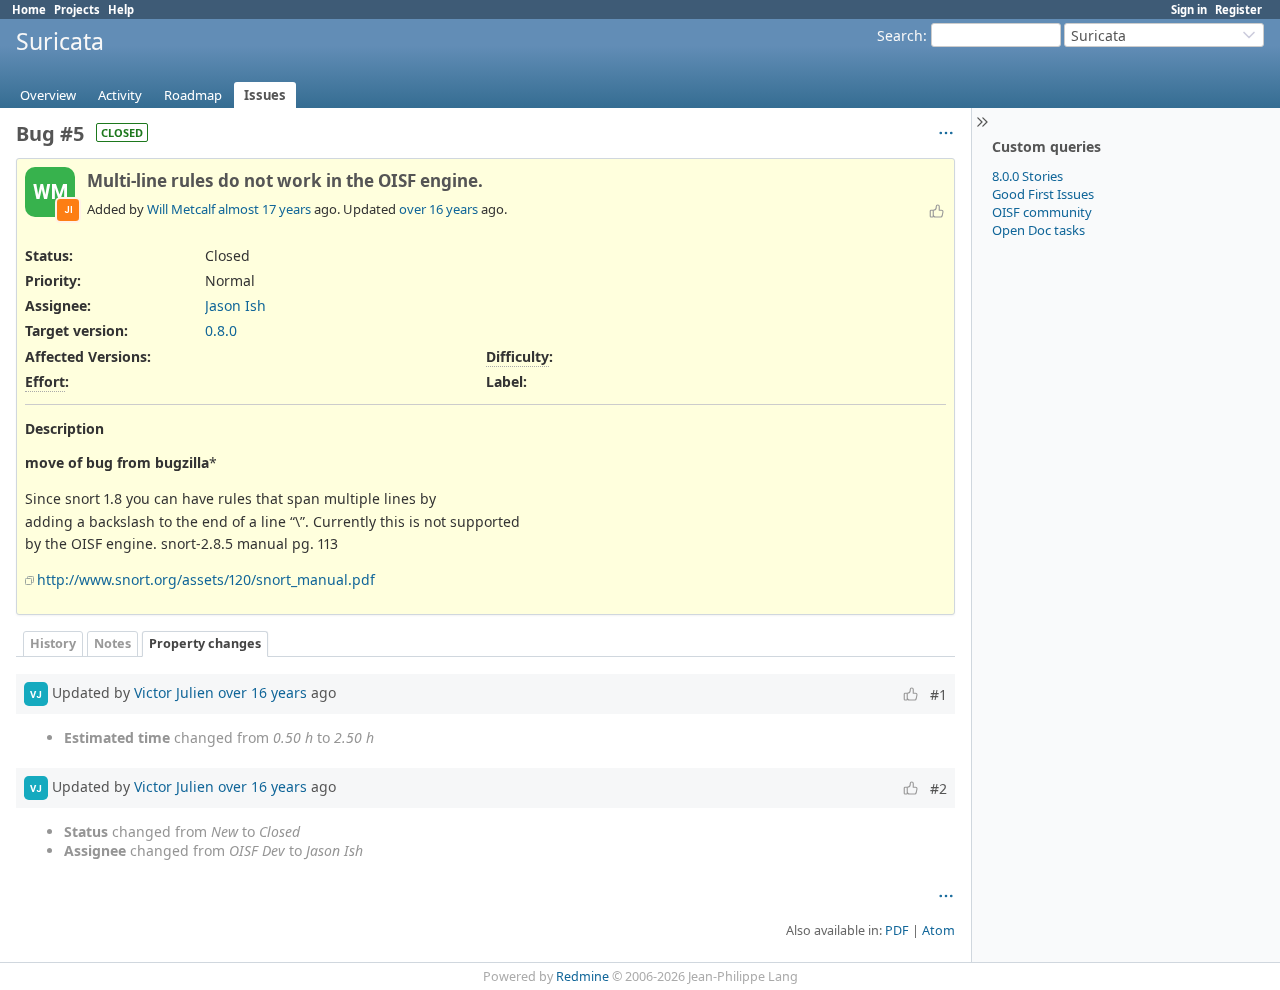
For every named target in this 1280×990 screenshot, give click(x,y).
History (53, 643)
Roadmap (193, 95)
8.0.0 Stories (1027, 176)
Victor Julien (174, 692)
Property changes (205, 643)
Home (29, 9)
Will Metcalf (181, 209)
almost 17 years (264, 209)
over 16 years (438, 209)
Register (1238, 9)
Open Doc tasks (1038, 230)
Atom (938, 930)
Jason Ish (235, 305)
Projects (77, 9)
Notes (112, 643)
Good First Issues (1043, 194)
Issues (265, 95)
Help (121, 9)
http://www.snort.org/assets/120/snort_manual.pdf (206, 579)
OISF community (1042, 212)
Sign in (1189, 9)
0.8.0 (221, 330)
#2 (938, 788)
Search (900, 35)
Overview (48, 95)
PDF (897, 930)
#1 (938, 694)
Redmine (582, 976)
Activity (120, 95)
